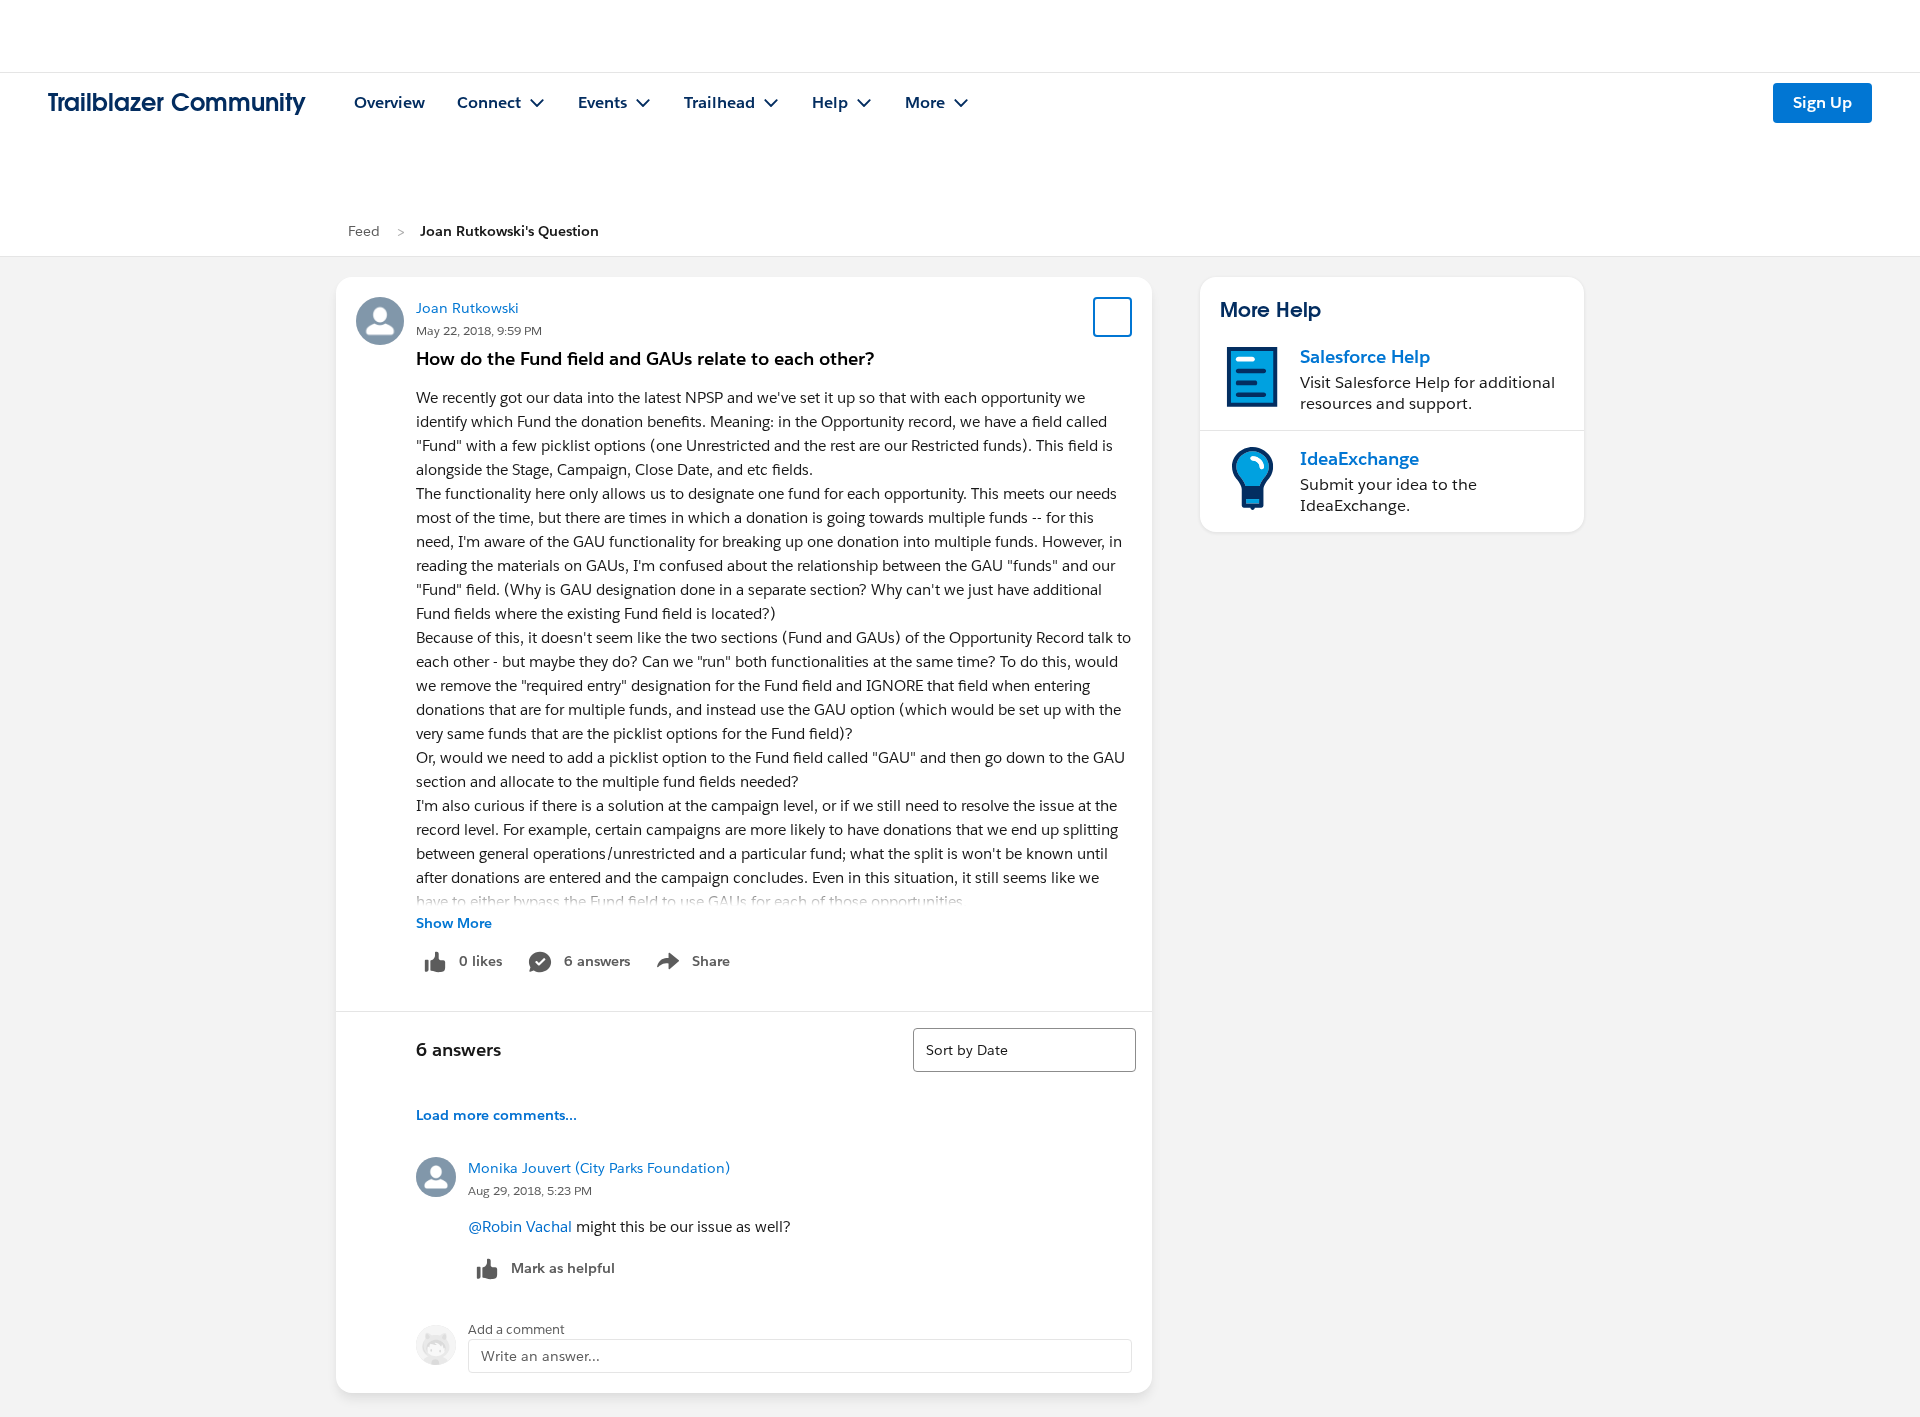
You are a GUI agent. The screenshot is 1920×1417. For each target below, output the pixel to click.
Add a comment (516, 1329)
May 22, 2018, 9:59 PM (479, 330)
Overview (389, 102)
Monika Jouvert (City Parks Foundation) (599, 1168)
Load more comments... (496, 1115)
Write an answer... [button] (540, 1356)
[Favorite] (1113, 317)
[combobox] (1024, 1050)
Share (690, 965)
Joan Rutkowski (467, 308)
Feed (364, 231)
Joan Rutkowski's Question (509, 231)
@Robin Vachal (520, 1226)
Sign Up (1822, 102)
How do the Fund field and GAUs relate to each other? (645, 358)
